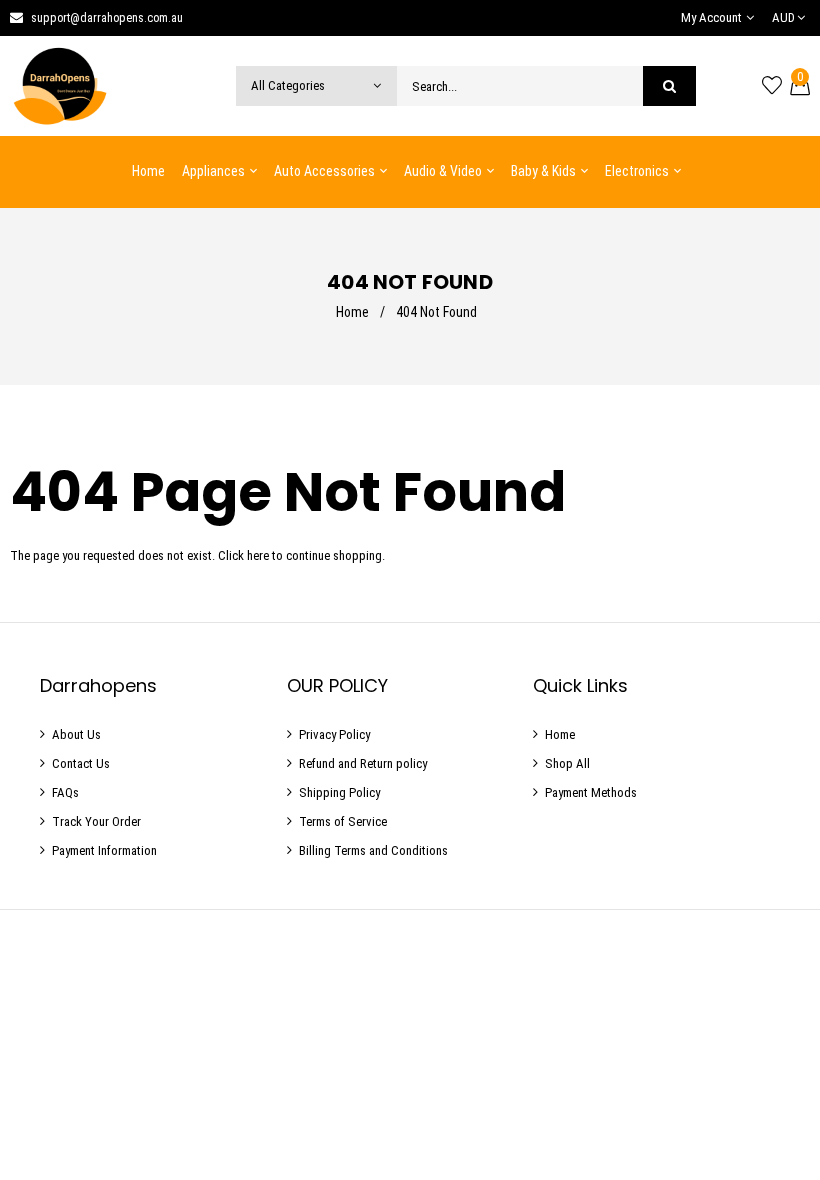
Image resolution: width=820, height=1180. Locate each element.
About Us (76, 734)
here (258, 555)
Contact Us (81, 763)
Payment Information (104, 850)
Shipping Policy (339, 792)
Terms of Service (343, 821)
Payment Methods (591, 792)
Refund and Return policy (363, 763)
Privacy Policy (334, 734)
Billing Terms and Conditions (373, 850)
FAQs (65, 792)
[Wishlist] (772, 86)
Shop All (567, 763)
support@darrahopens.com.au (107, 18)
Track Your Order (96, 821)
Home (352, 312)
